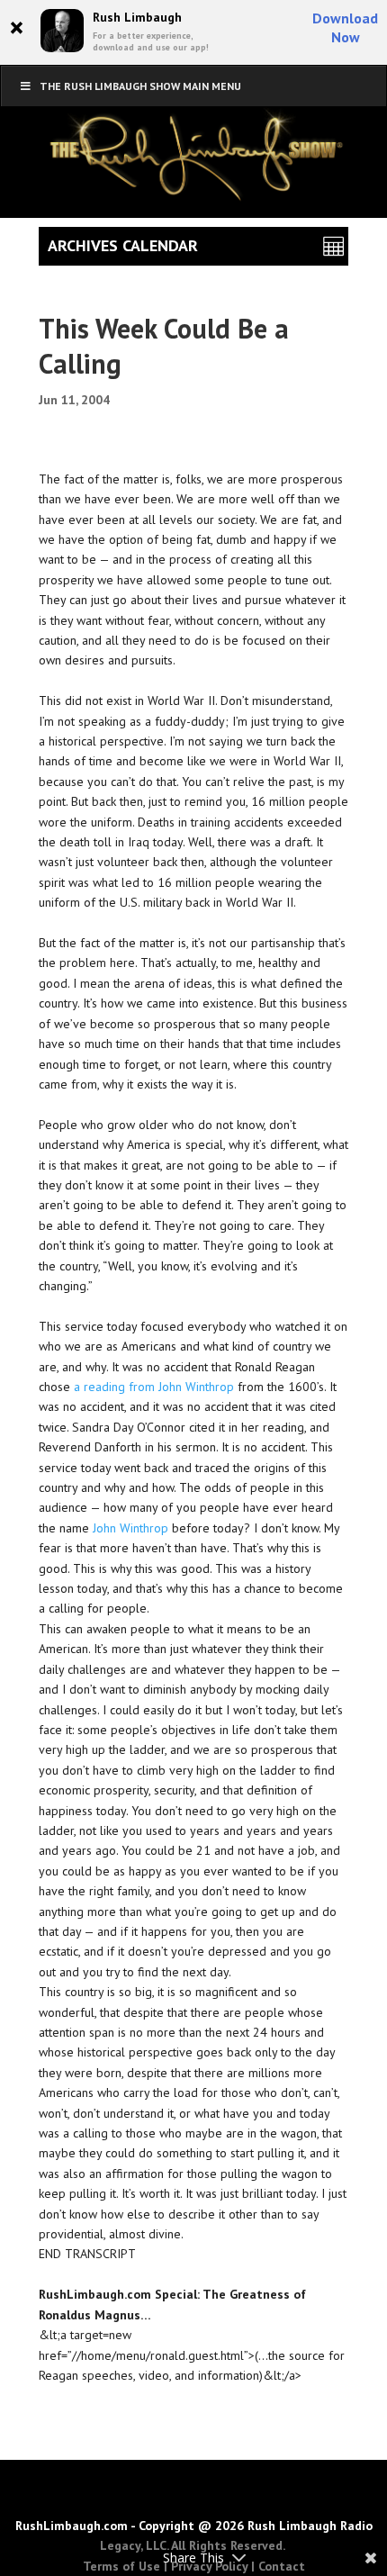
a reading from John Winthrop (154, 1387)
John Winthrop (130, 1528)
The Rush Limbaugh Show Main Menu (140, 86)
